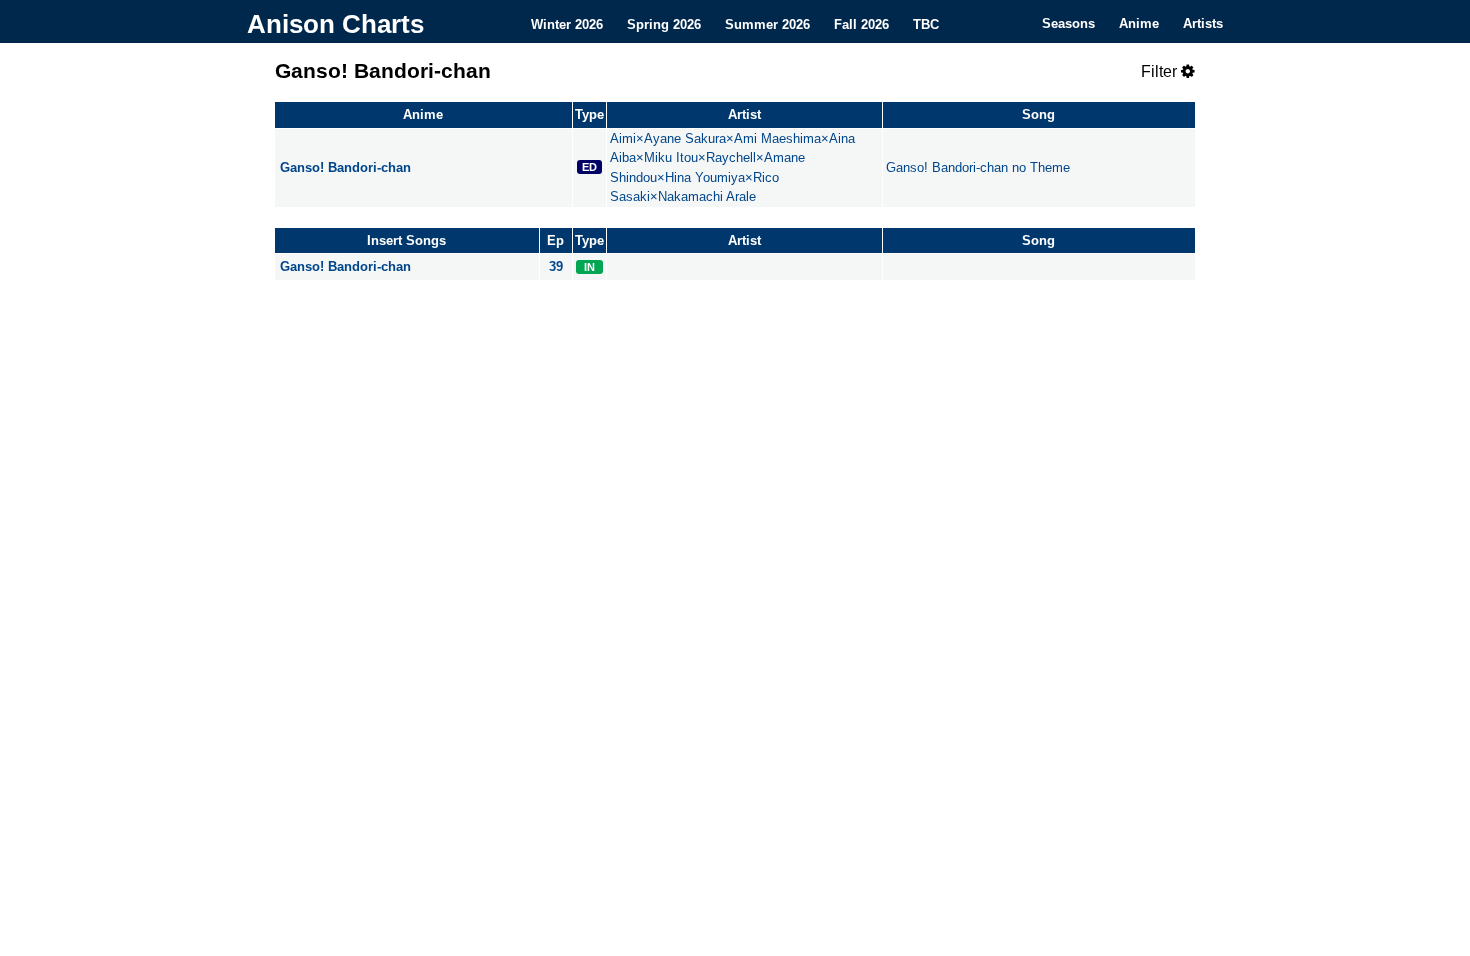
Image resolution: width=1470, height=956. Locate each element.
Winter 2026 (567, 23)
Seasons (1068, 23)
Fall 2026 (861, 23)
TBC (926, 23)
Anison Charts (335, 24)
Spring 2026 (664, 23)
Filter (1161, 71)
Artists (1203, 23)
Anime (1139, 23)
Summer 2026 (767, 23)
